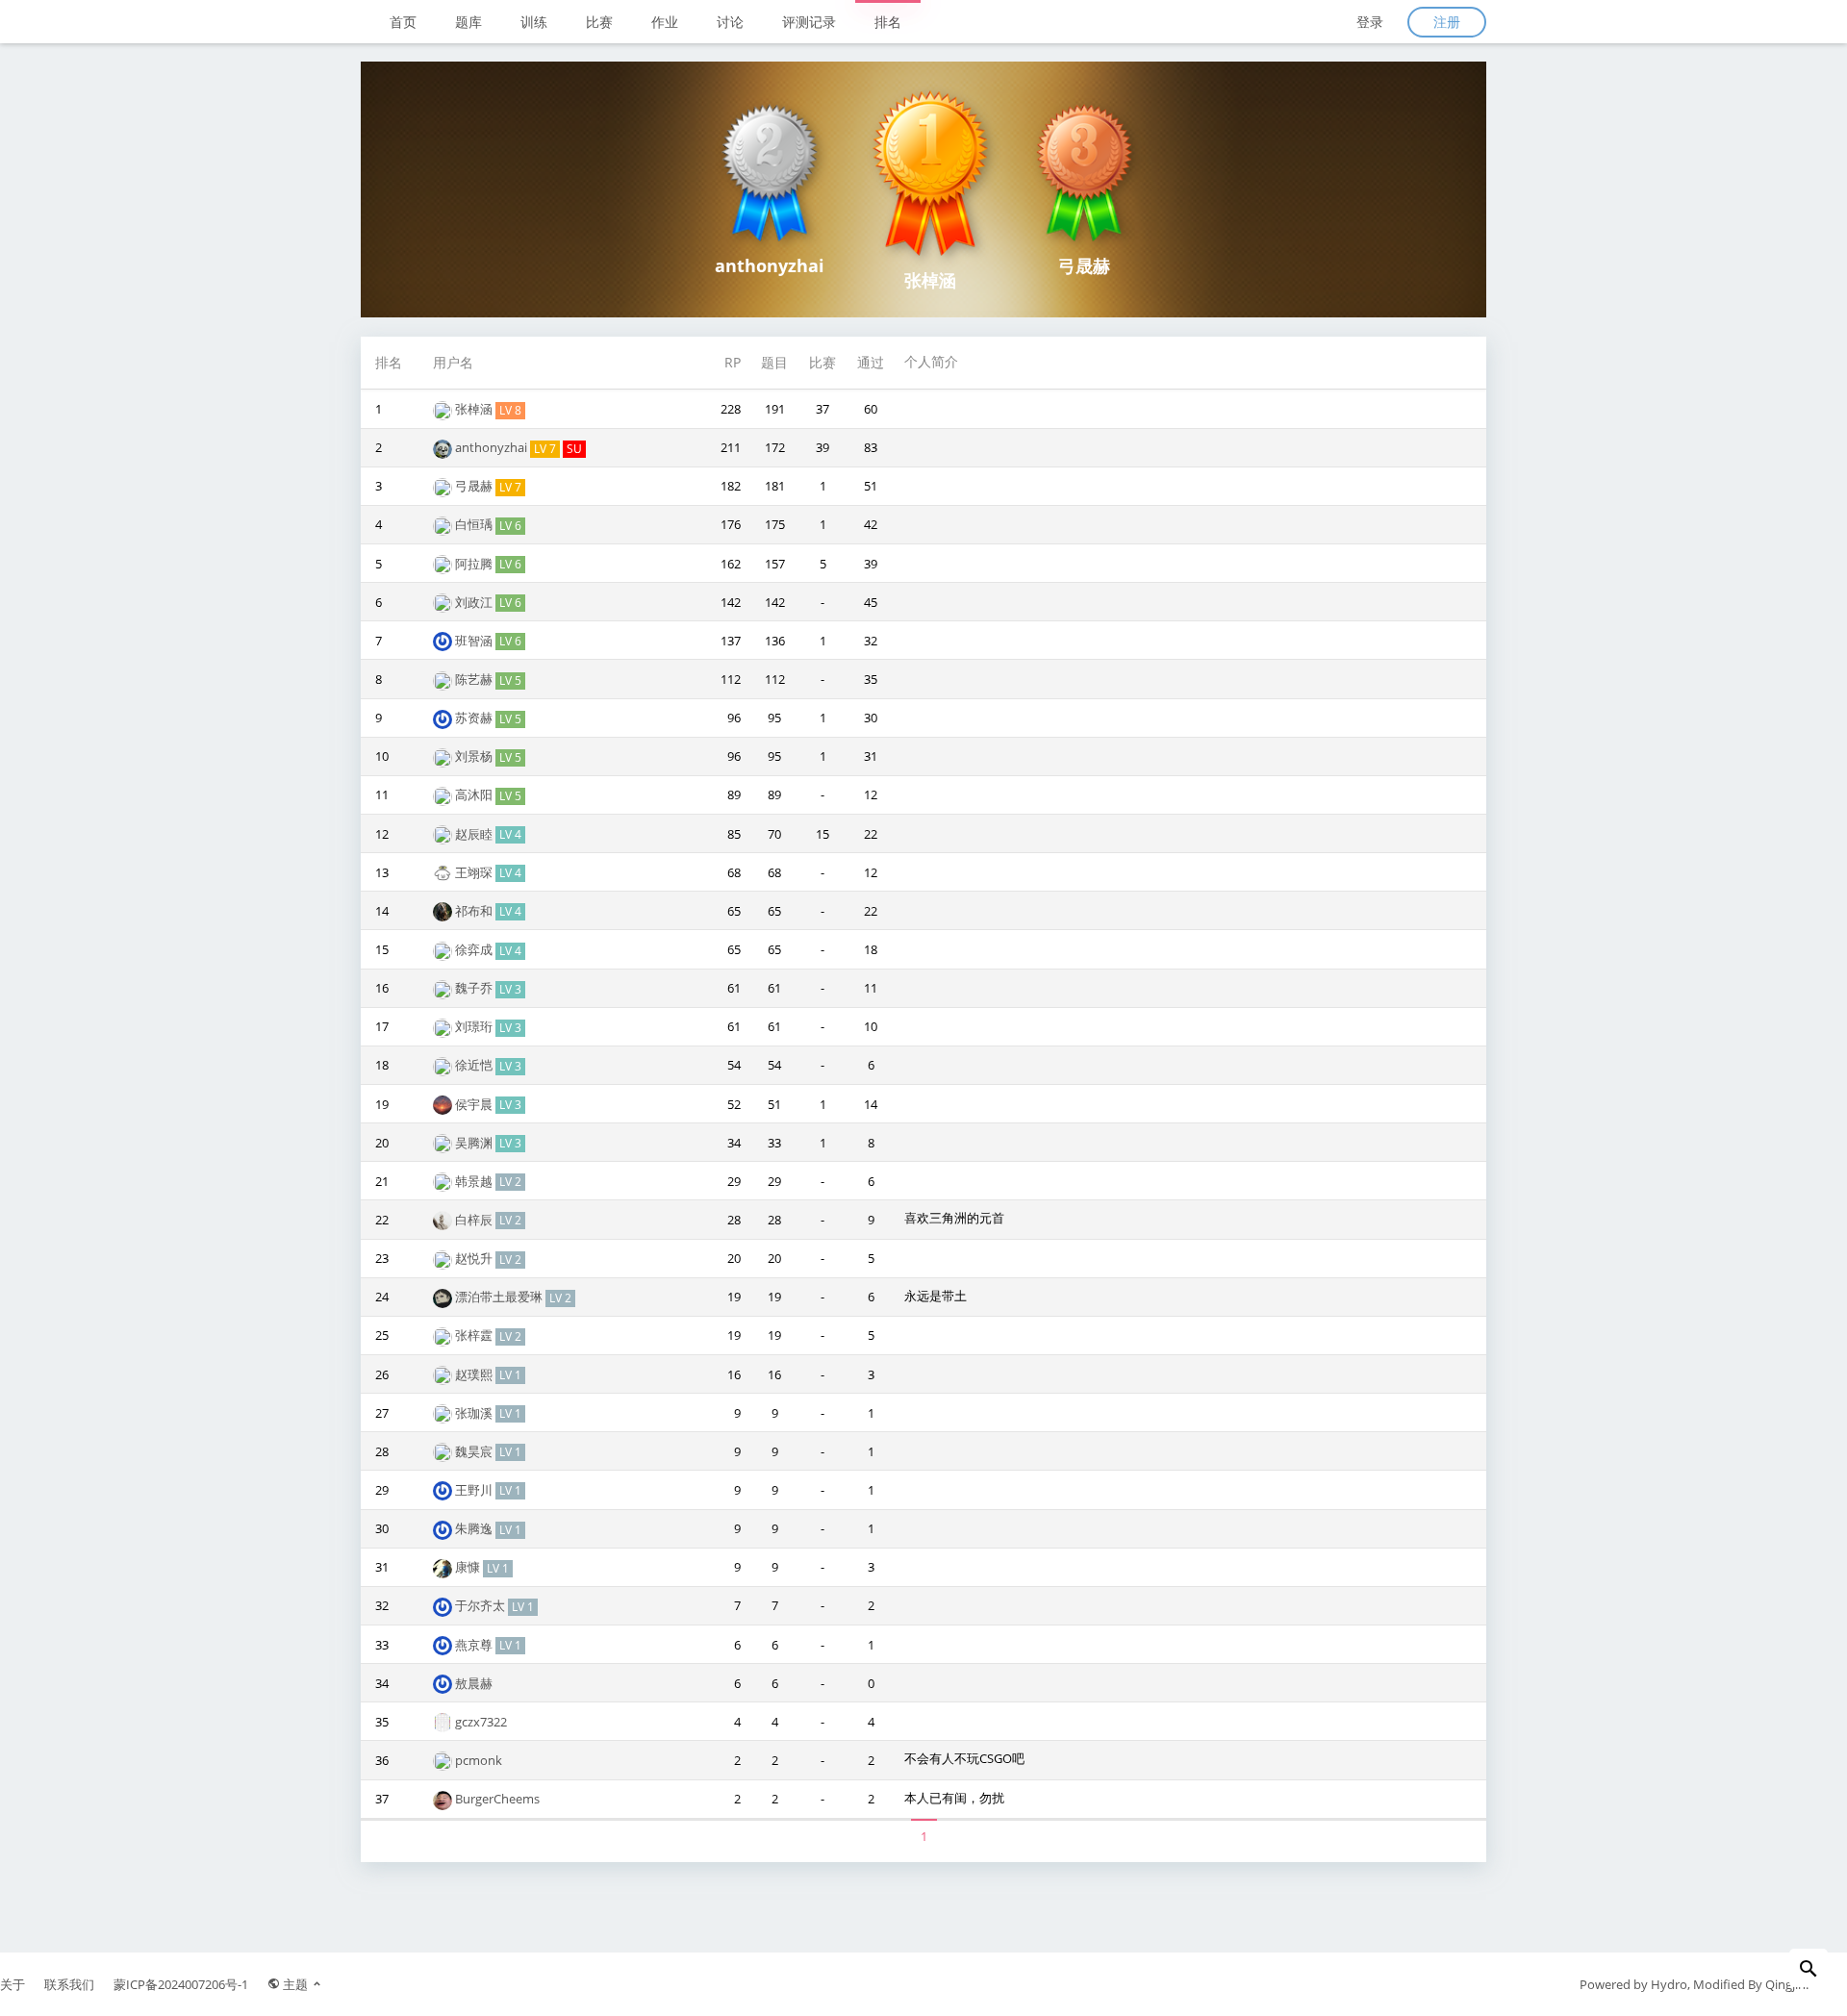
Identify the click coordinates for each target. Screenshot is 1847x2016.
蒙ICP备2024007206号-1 (181, 1984)
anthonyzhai (493, 447)
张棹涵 (475, 409)
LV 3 (510, 989)
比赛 (599, 22)
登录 (1370, 22)
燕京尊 (475, 1645)
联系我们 (69, 1984)
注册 (1447, 22)
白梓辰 (475, 1220)
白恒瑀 (475, 524)
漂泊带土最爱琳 (500, 1297)
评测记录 (809, 22)
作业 (665, 22)
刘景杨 (475, 756)
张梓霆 (475, 1335)
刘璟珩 (475, 1026)
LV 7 (545, 449)
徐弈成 (475, 949)
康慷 (469, 1567)
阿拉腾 (475, 564)
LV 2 (510, 1182)
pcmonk (479, 1760)
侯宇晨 (475, 1104)
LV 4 (510, 834)
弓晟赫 (475, 486)
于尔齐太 (481, 1605)
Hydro (1669, 1984)
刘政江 (475, 602)
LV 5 (510, 680)
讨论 (730, 22)
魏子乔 (475, 988)
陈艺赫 (475, 679)
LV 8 (510, 410)
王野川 (475, 1490)
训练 (534, 22)
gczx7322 (481, 1722)
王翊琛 (475, 872)
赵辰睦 (475, 834)
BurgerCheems (497, 1799)
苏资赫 (475, 718)
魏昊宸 (475, 1451)
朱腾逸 (475, 1528)
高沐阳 (475, 794)
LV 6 (510, 526)
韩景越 (475, 1181)
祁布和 (475, 911)
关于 (13, 1984)
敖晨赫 (474, 1683)
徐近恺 (475, 1065)
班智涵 (475, 641)
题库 (468, 22)
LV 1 (510, 1375)
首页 (403, 22)
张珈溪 (475, 1413)
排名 (888, 22)
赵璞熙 (475, 1374)
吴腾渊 (475, 1143)
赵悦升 (475, 1258)
